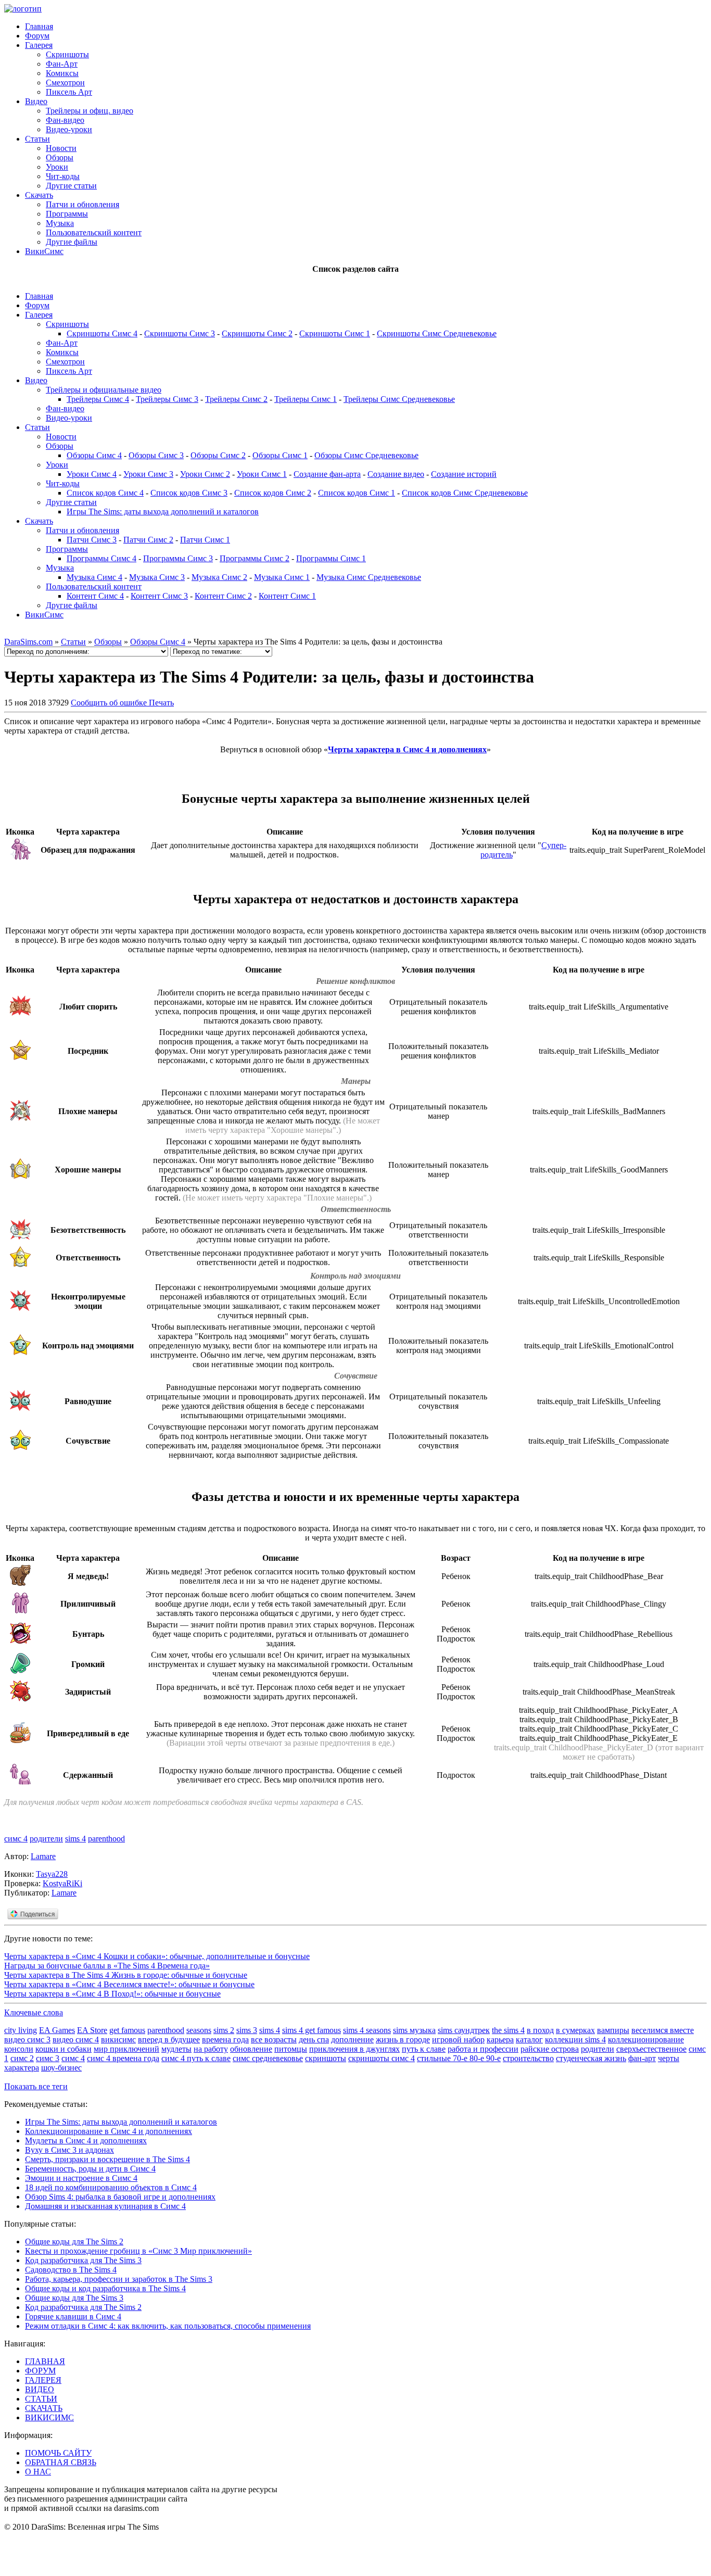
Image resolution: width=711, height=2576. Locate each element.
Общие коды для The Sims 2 (74, 2242)
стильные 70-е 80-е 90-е (459, 2058)
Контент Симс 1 (287, 596)
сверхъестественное (651, 2049)
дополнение (352, 2040)
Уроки (57, 167)
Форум (37, 36)
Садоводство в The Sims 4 (71, 2270)
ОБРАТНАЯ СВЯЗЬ (61, 2462)
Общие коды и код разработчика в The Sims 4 (105, 2288)
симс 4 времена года (123, 2058)
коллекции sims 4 (575, 2040)
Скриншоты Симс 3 (180, 333)
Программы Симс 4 (101, 558)
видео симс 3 (27, 2040)
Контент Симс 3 (159, 596)
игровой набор (458, 2040)
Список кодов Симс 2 (273, 493)
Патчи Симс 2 (148, 540)
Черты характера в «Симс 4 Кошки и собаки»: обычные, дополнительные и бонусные (157, 1956)
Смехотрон (65, 83)
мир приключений (126, 2049)
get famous (127, 2030)
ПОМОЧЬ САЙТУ (58, 2453)
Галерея (39, 45)
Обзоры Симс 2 (218, 455)
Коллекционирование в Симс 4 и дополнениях (109, 2131)
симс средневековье (268, 2058)
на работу (211, 2049)
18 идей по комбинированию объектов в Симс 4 (111, 2187)
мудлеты (176, 2049)
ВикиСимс (44, 251)
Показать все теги (36, 2086)
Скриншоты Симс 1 (335, 333)
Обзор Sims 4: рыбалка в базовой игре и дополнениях (120, 2197)
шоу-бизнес (61, 2068)
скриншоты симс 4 (382, 2058)
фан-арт (642, 2058)
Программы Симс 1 (331, 558)
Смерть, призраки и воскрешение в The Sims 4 (107, 2159)
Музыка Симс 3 (157, 577)
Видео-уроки (69, 129)
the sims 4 (508, 2030)
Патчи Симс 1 (205, 540)
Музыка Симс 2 (219, 577)
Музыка (60, 223)
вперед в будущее (169, 2040)
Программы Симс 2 (255, 558)
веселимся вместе (663, 2030)
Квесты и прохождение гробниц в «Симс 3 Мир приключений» (138, 2251)
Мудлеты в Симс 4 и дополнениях (86, 2141)
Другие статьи (71, 186)
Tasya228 (52, 1874)
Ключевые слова (34, 2012)
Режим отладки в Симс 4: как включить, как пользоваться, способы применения (168, 2326)
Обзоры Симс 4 (94, 455)
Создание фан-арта (327, 474)
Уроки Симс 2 (205, 474)
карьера (500, 2040)
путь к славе (424, 2049)
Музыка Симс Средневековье (369, 577)
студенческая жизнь (591, 2058)
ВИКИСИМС (49, 2417)
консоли (19, 2049)
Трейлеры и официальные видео (104, 390)
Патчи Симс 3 (92, 540)
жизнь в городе (403, 2040)
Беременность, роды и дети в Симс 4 (90, 2169)
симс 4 (16, 1839)
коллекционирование (646, 2040)
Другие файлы (72, 242)
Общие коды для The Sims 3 (74, 2298)
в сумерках (575, 2030)
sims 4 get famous (312, 2030)
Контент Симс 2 (223, 596)
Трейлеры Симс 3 (167, 399)
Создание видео (396, 474)
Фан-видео (65, 120)
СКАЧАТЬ (44, 2408)
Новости (61, 148)
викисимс (118, 2040)
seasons (199, 2030)
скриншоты (326, 2058)
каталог (529, 2040)
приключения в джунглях (354, 2049)
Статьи (37, 139)
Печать (161, 703)
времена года (225, 2040)
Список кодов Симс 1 (357, 493)
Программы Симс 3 (178, 558)
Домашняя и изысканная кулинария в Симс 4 (105, 2206)
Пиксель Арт (69, 92)
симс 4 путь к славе (196, 2058)
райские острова (550, 2049)
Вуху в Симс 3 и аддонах (69, 2150)
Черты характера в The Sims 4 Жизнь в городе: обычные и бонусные (126, 1975)
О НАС (38, 2472)
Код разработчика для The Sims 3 (83, 2260)
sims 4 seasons (367, 2030)
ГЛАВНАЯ (45, 2361)
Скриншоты (67, 54)
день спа (314, 2040)
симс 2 (22, 2058)
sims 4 (75, 1839)
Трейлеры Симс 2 (236, 399)
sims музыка (414, 2030)
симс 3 (48, 2058)
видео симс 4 (76, 2040)
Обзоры (60, 157)
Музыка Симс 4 (94, 577)
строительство (528, 2058)
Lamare (43, 1856)
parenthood (106, 1839)
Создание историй (464, 474)
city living (21, 2030)
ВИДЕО (40, 2389)
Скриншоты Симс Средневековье (437, 333)
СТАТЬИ (41, 2399)
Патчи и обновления (82, 204)
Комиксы (62, 73)
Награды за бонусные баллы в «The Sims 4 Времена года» (107, 1966)
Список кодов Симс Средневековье (465, 493)
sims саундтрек (464, 2030)
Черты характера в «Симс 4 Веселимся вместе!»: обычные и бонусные (129, 1984)
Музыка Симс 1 (282, 577)
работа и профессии (483, 2049)
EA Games (57, 2030)
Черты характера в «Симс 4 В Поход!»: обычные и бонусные (112, 1994)
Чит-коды (63, 176)
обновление (251, 2049)
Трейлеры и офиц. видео (90, 111)
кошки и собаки (64, 2049)
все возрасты (274, 2040)
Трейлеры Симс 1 (306, 399)
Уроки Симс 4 (92, 474)
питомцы (291, 2049)
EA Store (92, 2030)
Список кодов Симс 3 (189, 493)
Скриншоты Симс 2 (257, 333)
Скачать (39, 195)
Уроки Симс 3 (148, 474)
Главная (39, 26)
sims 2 (224, 2030)
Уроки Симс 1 (262, 474)
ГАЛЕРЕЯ (43, 2380)
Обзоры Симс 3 (156, 455)
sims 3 (247, 2030)
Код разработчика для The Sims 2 (83, 2307)
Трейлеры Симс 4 (98, 399)
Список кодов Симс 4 (105, 493)
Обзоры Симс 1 (280, 455)
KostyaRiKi (62, 1883)
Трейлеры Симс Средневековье (399, 399)
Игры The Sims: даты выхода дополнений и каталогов (163, 512)
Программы (67, 214)
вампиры (613, 2030)
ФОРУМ (40, 2371)
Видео (36, 101)
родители (46, 1839)
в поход (540, 2030)
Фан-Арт (62, 64)
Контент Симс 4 (95, 596)
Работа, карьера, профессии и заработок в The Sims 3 (119, 2279)
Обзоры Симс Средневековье (366, 455)
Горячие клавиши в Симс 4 (73, 2316)
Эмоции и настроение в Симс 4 (81, 2178)
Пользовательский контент (94, 232)
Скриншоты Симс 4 (102, 333)
